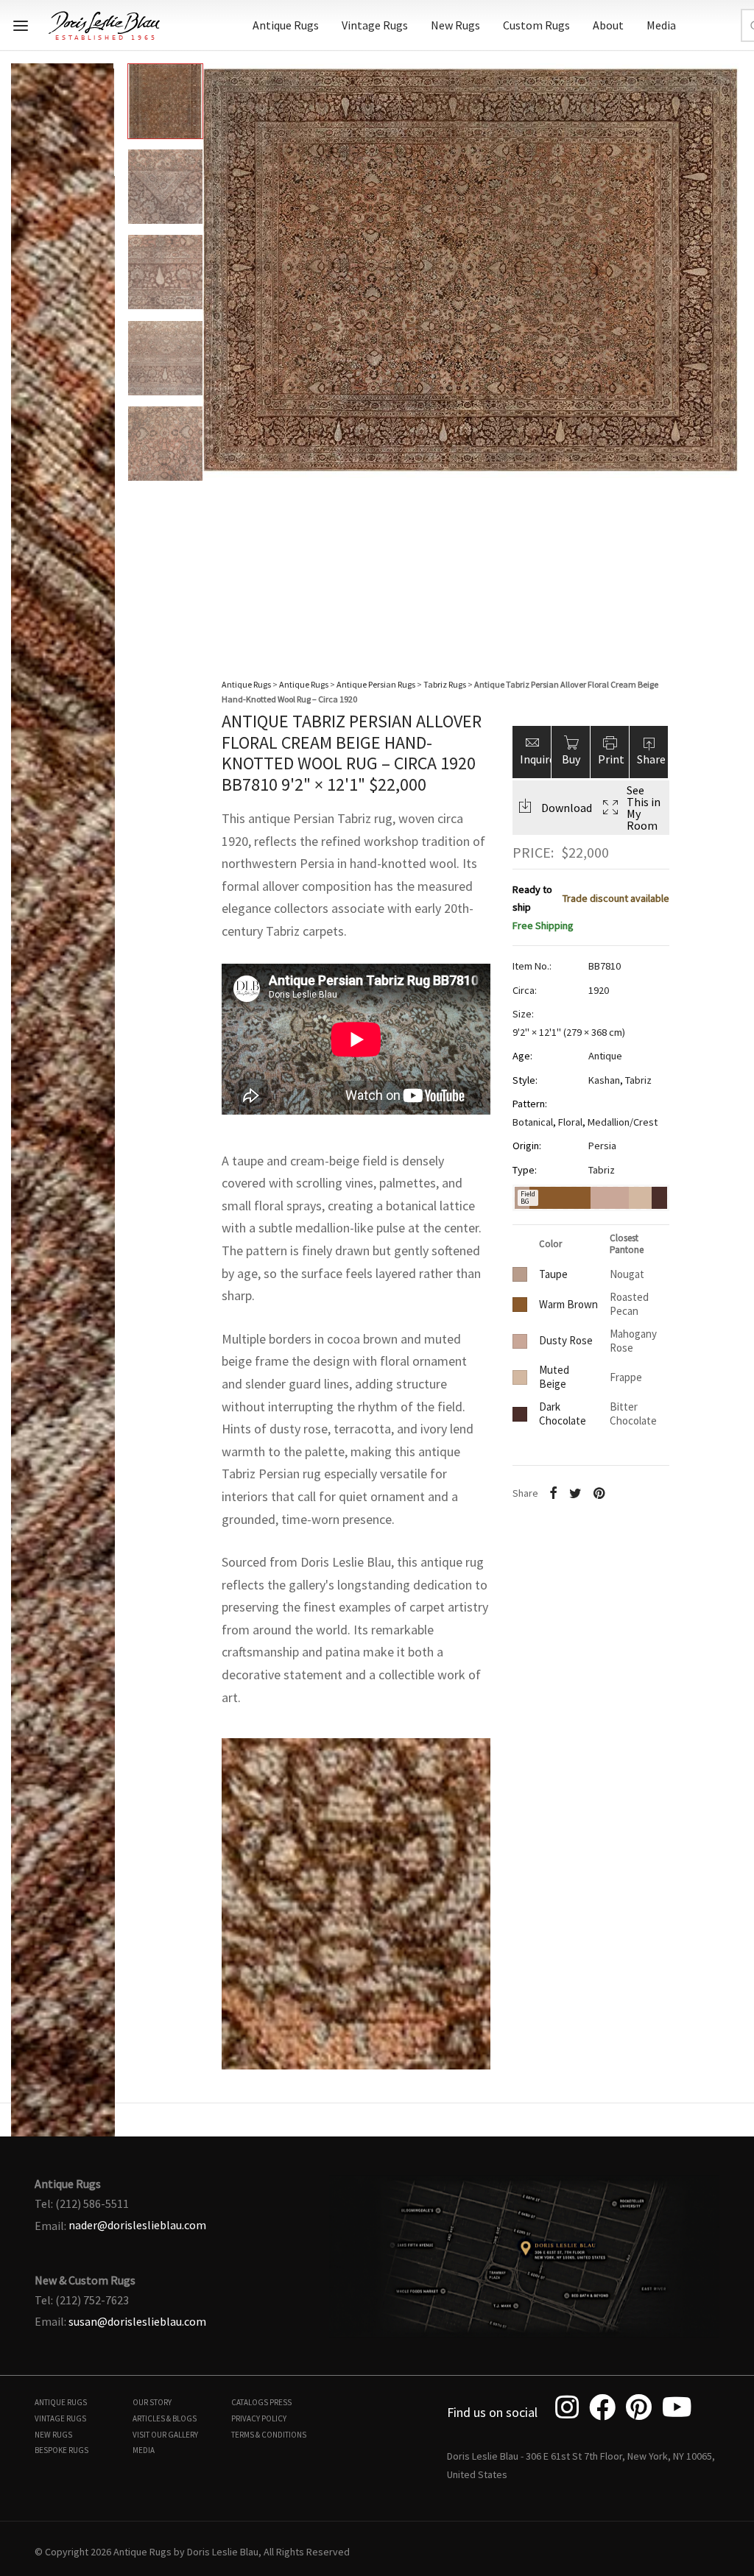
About (608, 25)
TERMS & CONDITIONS (269, 2435)
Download (567, 808)
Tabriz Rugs (445, 684)
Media (661, 25)
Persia (602, 1146)
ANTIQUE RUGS (61, 2402)
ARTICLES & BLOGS (165, 2418)
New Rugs (455, 25)
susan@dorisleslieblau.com (137, 2321)
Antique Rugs (286, 25)
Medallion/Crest (623, 1122)
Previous (26, 346)
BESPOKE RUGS (61, 2450)
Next (728, 346)
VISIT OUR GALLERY (165, 2435)
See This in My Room (644, 808)
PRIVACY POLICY (259, 2418)
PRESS (281, 2402)
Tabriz (638, 1080)
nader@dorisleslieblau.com (137, 2225)
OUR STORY (152, 2402)
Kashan (604, 1080)
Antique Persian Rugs (376, 684)
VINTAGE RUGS (60, 2418)
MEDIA (144, 2450)
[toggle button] (21, 26)
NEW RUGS (53, 2435)
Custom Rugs (536, 25)
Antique (605, 1056)
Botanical (533, 1122)
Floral (570, 1122)
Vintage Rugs (375, 25)
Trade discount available (616, 898)
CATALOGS (250, 2402)
